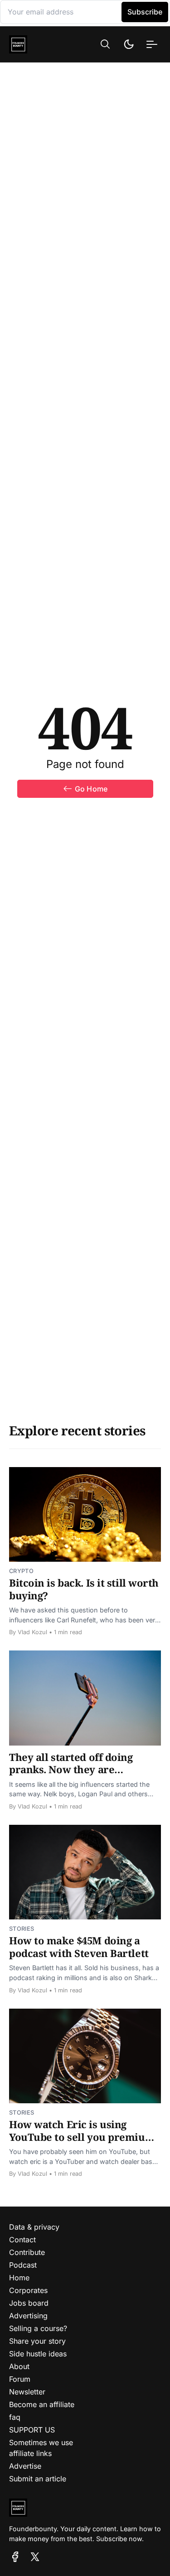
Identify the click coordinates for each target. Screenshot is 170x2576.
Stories (22, 1929)
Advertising (28, 2316)
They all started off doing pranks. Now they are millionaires (71, 1769)
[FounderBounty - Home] (32, 44)
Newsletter (27, 2392)
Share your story (37, 2341)
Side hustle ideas (38, 2354)
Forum (20, 2379)
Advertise (25, 2466)
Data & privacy (34, 2227)
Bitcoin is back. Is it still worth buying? (84, 1589)
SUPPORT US (32, 2430)
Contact (22, 2240)
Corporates (28, 2290)
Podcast (23, 2265)
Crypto (21, 1571)
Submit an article (38, 2479)
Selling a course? (38, 2328)
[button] (105, 44)
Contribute (27, 2252)
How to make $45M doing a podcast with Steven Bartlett (79, 1947)
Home (19, 2278)
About (19, 2366)
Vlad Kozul (32, 1632)
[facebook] (15, 2557)
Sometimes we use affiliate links (41, 2448)
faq (15, 2417)
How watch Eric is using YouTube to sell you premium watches (82, 2137)
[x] (35, 2557)
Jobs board (29, 2303)
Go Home (91, 789)
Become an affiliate (42, 2404)
